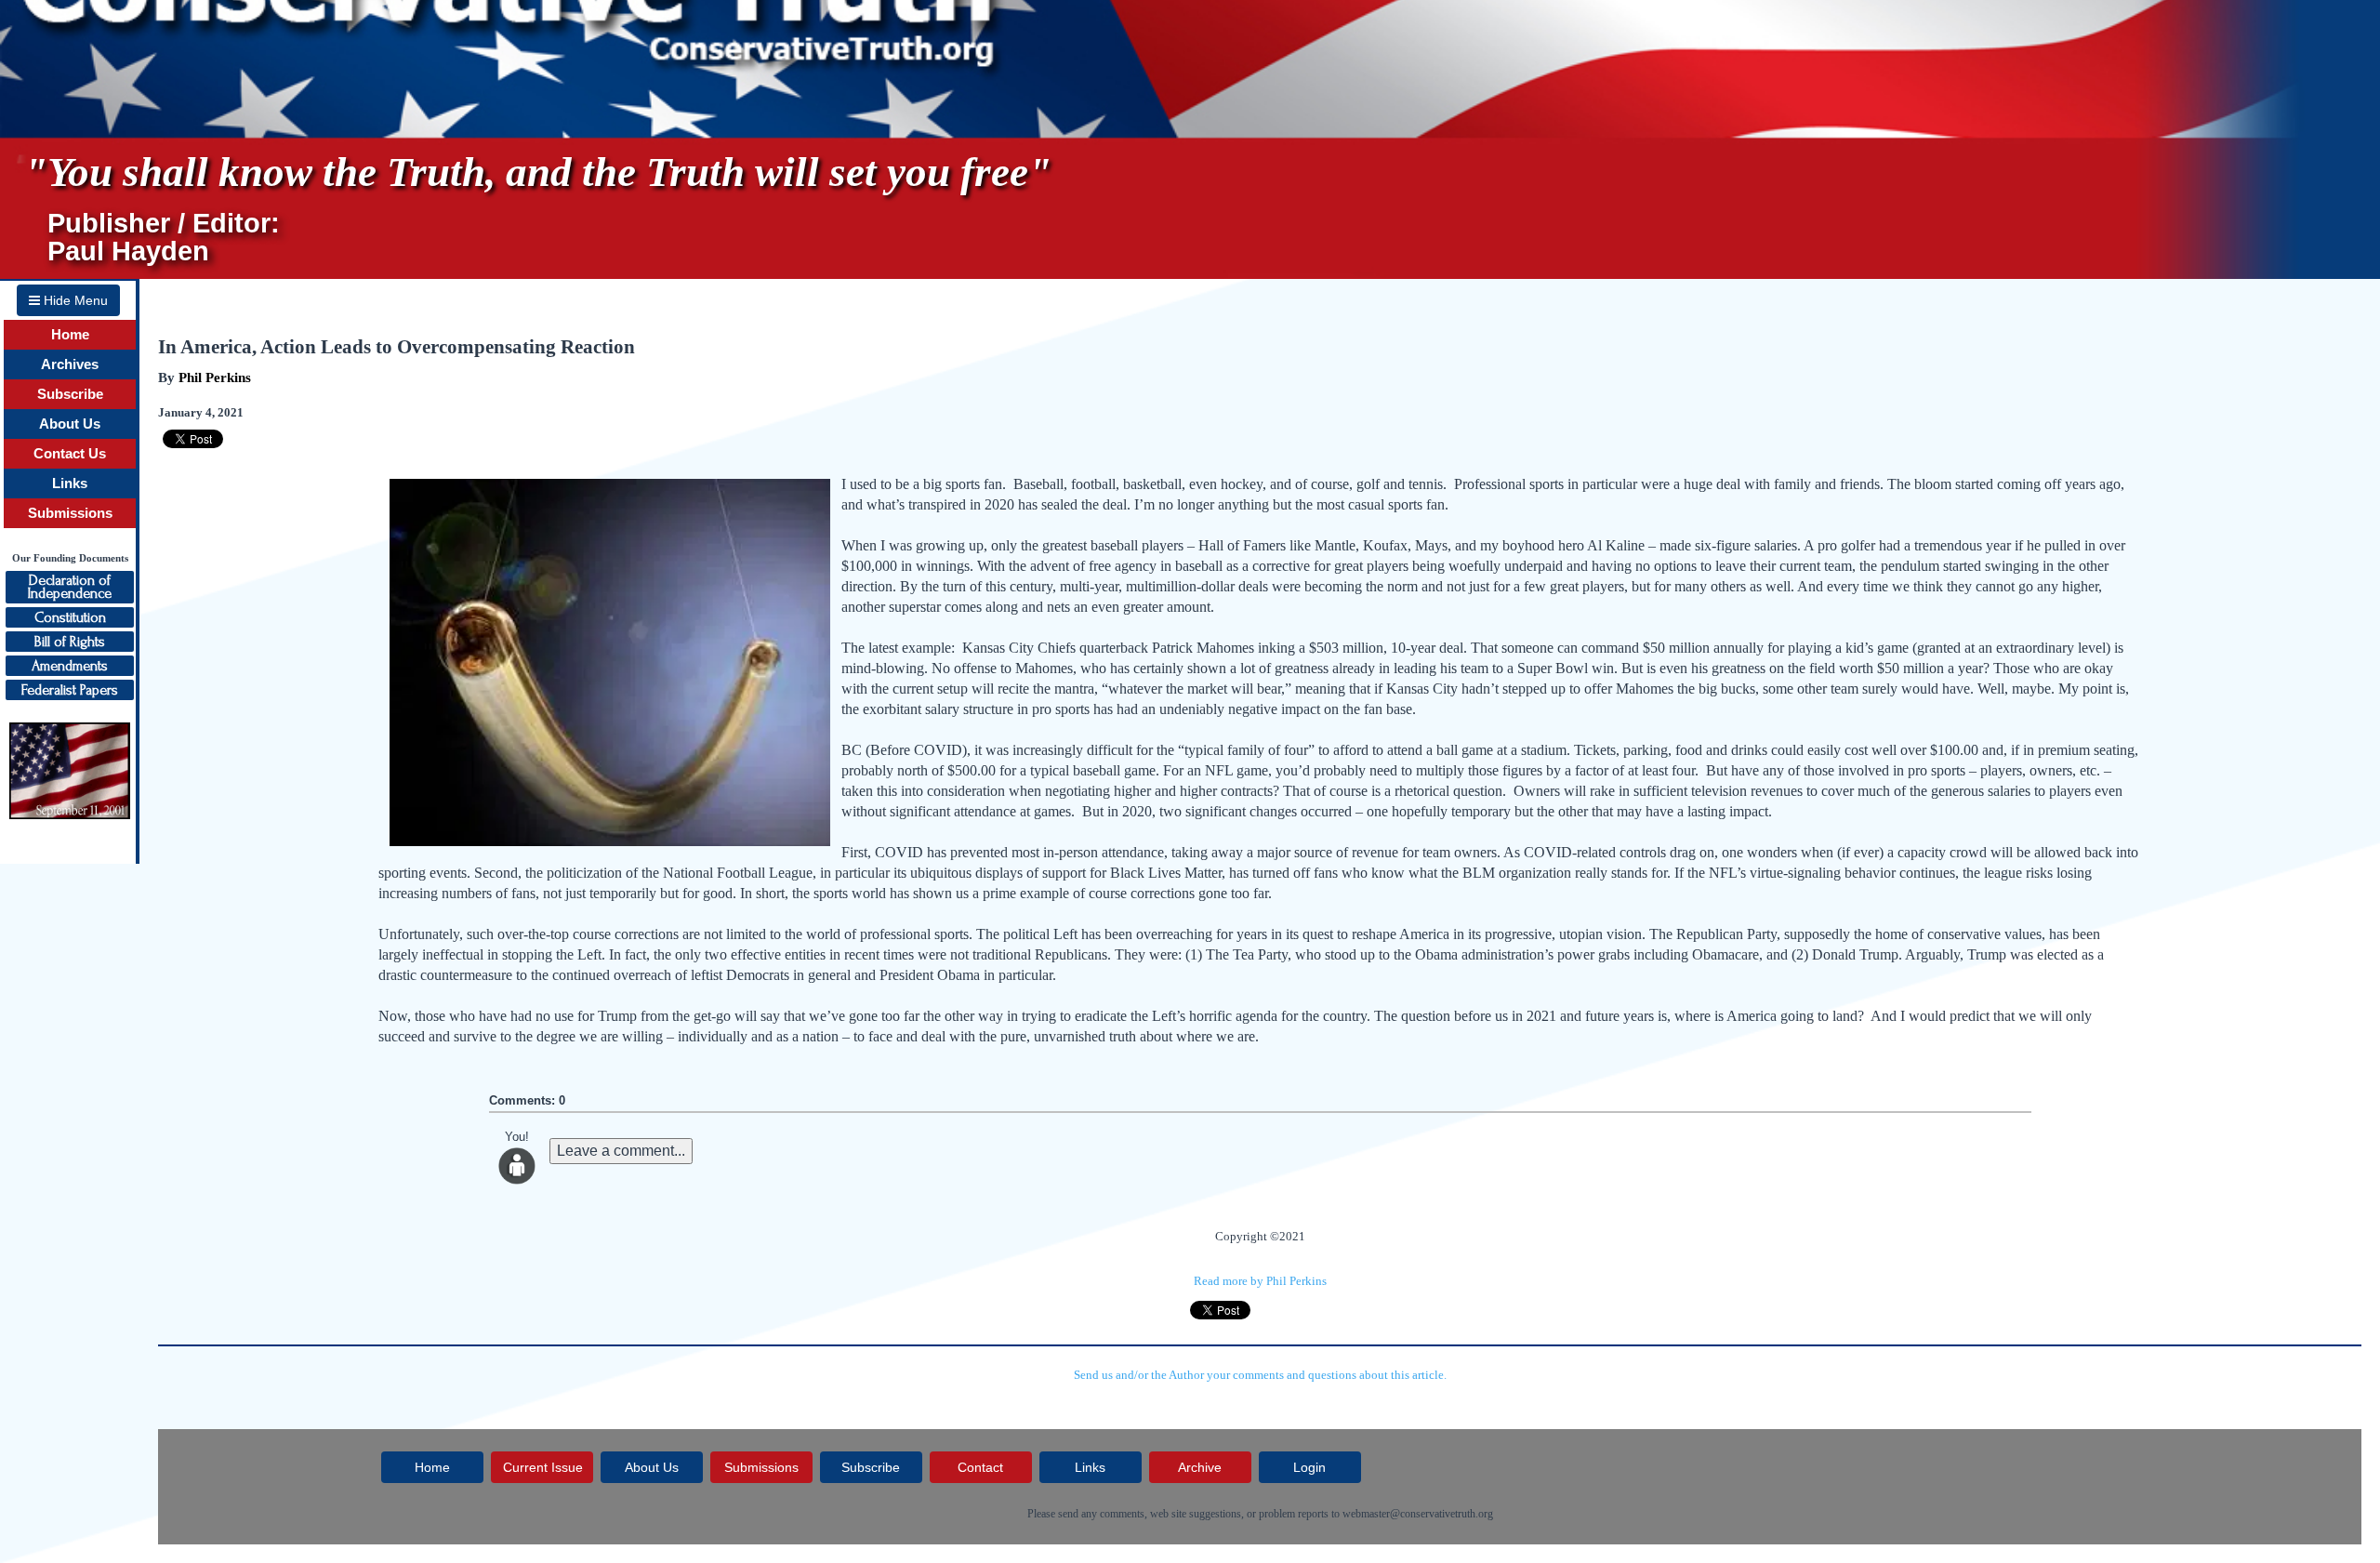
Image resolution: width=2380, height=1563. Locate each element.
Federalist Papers (70, 690)
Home (70, 335)
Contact (980, 1467)
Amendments (70, 666)
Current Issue (543, 1467)
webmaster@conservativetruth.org (1418, 1514)
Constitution (70, 617)
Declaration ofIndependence (70, 587)
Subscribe (70, 394)
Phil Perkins (215, 378)
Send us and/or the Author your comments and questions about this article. (1260, 1375)
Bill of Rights (70, 642)
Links (70, 483)
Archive (1200, 1467)
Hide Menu (74, 300)
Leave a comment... (621, 1151)
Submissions (70, 513)
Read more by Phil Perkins (1260, 1281)
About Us (70, 424)
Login (1309, 1467)
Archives (70, 364)
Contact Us (70, 454)
